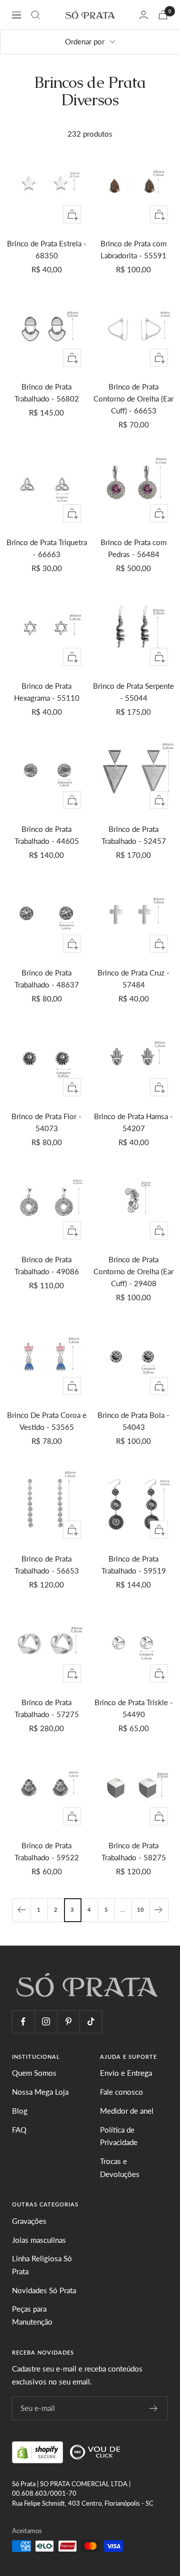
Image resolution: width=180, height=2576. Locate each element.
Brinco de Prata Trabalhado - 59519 (134, 1565)
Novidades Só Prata (44, 2290)
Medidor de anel (127, 2111)
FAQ (19, 2130)
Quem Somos (34, 2073)
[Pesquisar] (35, 15)
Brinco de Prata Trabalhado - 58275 (134, 1851)
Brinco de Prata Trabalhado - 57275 (47, 1708)
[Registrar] (154, 2408)
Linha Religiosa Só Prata (42, 2265)
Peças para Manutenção (32, 2315)
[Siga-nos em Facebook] (23, 2022)
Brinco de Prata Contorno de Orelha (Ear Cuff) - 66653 (133, 398)
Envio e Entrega (126, 2073)
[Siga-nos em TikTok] (91, 2022)
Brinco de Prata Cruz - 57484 (133, 979)
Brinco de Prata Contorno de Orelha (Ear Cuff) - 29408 (133, 1271)
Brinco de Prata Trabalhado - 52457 (134, 835)
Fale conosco (121, 2092)
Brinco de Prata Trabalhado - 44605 (47, 835)
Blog (20, 2111)
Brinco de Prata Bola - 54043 (133, 1421)
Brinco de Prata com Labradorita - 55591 (133, 249)
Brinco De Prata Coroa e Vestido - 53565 (47, 1421)
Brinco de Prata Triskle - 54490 (134, 1708)
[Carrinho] (163, 15)
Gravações (29, 2221)
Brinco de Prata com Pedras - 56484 (133, 548)
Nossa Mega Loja (40, 2092)
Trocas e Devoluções (120, 2168)
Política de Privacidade (119, 2136)
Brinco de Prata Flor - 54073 (46, 1122)
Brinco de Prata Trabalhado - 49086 (47, 1265)
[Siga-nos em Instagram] (46, 2022)
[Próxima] (159, 1910)
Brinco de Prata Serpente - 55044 (133, 692)
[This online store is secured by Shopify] (38, 2451)
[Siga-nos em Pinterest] (68, 2022)
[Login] (143, 15)
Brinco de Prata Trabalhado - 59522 (47, 1851)
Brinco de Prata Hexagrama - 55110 (47, 692)
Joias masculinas (39, 2240)
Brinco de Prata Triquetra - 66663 (47, 548)
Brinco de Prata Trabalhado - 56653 (47, 1565)
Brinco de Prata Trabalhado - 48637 (47, 979)
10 (140, 1909)
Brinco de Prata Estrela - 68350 (47, 249)
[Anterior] (21, 1910)
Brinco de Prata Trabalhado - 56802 (47, 393)
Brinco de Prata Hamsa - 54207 (133, 1122)
